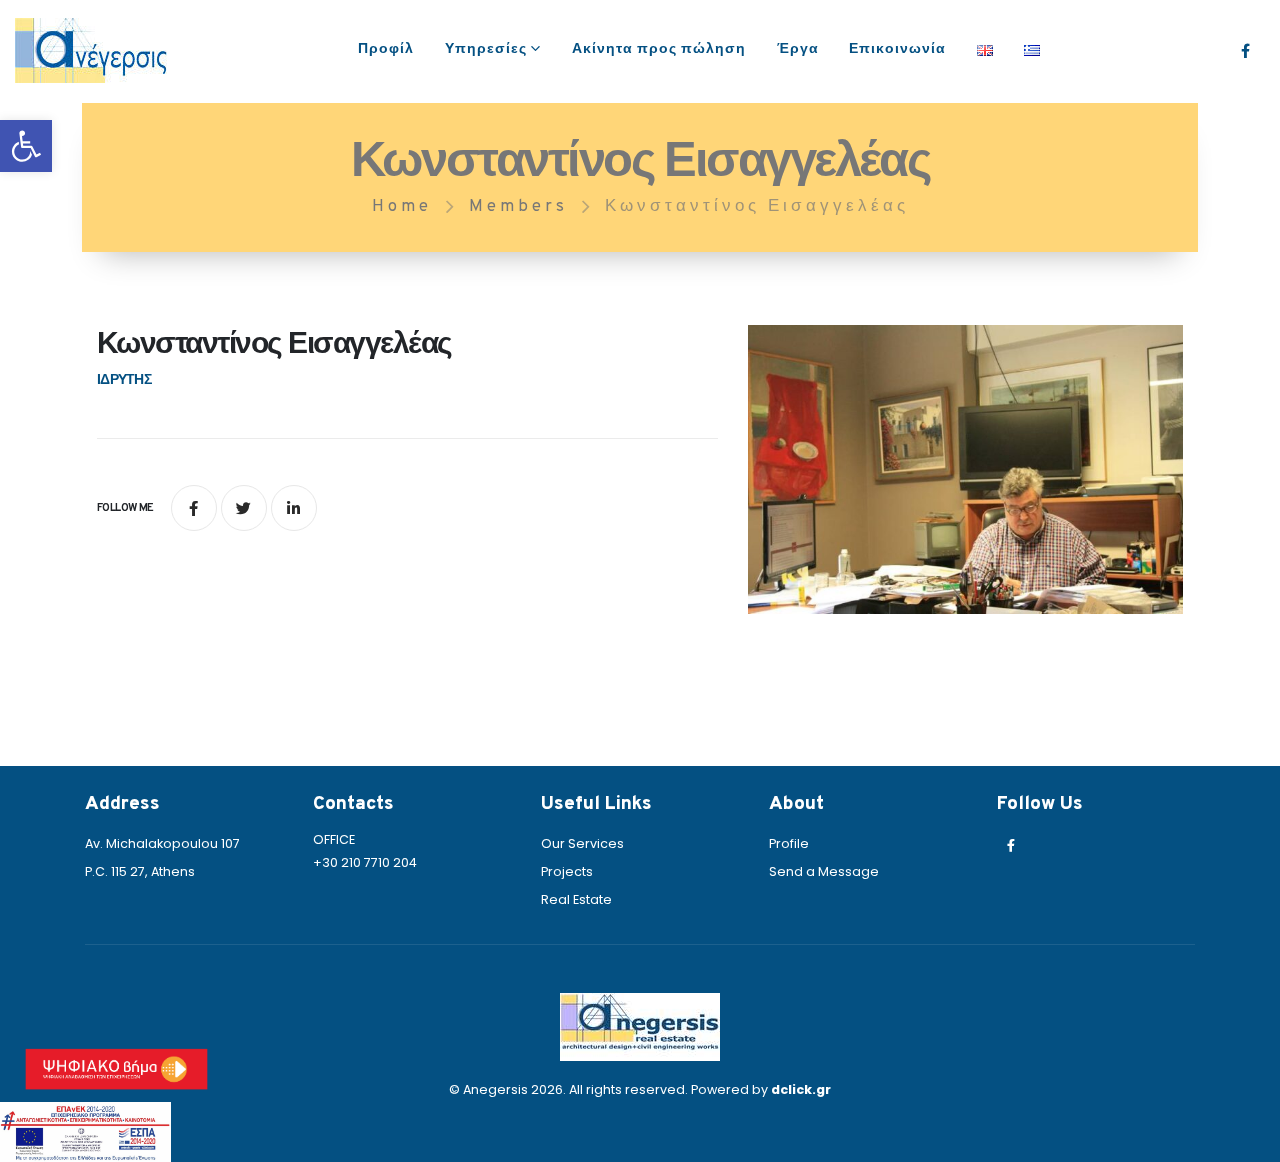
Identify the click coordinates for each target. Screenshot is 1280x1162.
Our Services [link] (582, 843)
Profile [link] (789, 843)
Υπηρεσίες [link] (486, 49)
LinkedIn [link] (294, 508)
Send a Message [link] (824, 871)
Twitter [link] (244, 508)
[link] (26, 146)
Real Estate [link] (576, 899)
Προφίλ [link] (386, 49)
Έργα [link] (798, 49)
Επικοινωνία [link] (897, 49)
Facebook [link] (194, 508)
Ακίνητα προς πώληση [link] (659, 49)
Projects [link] (567, 871)
